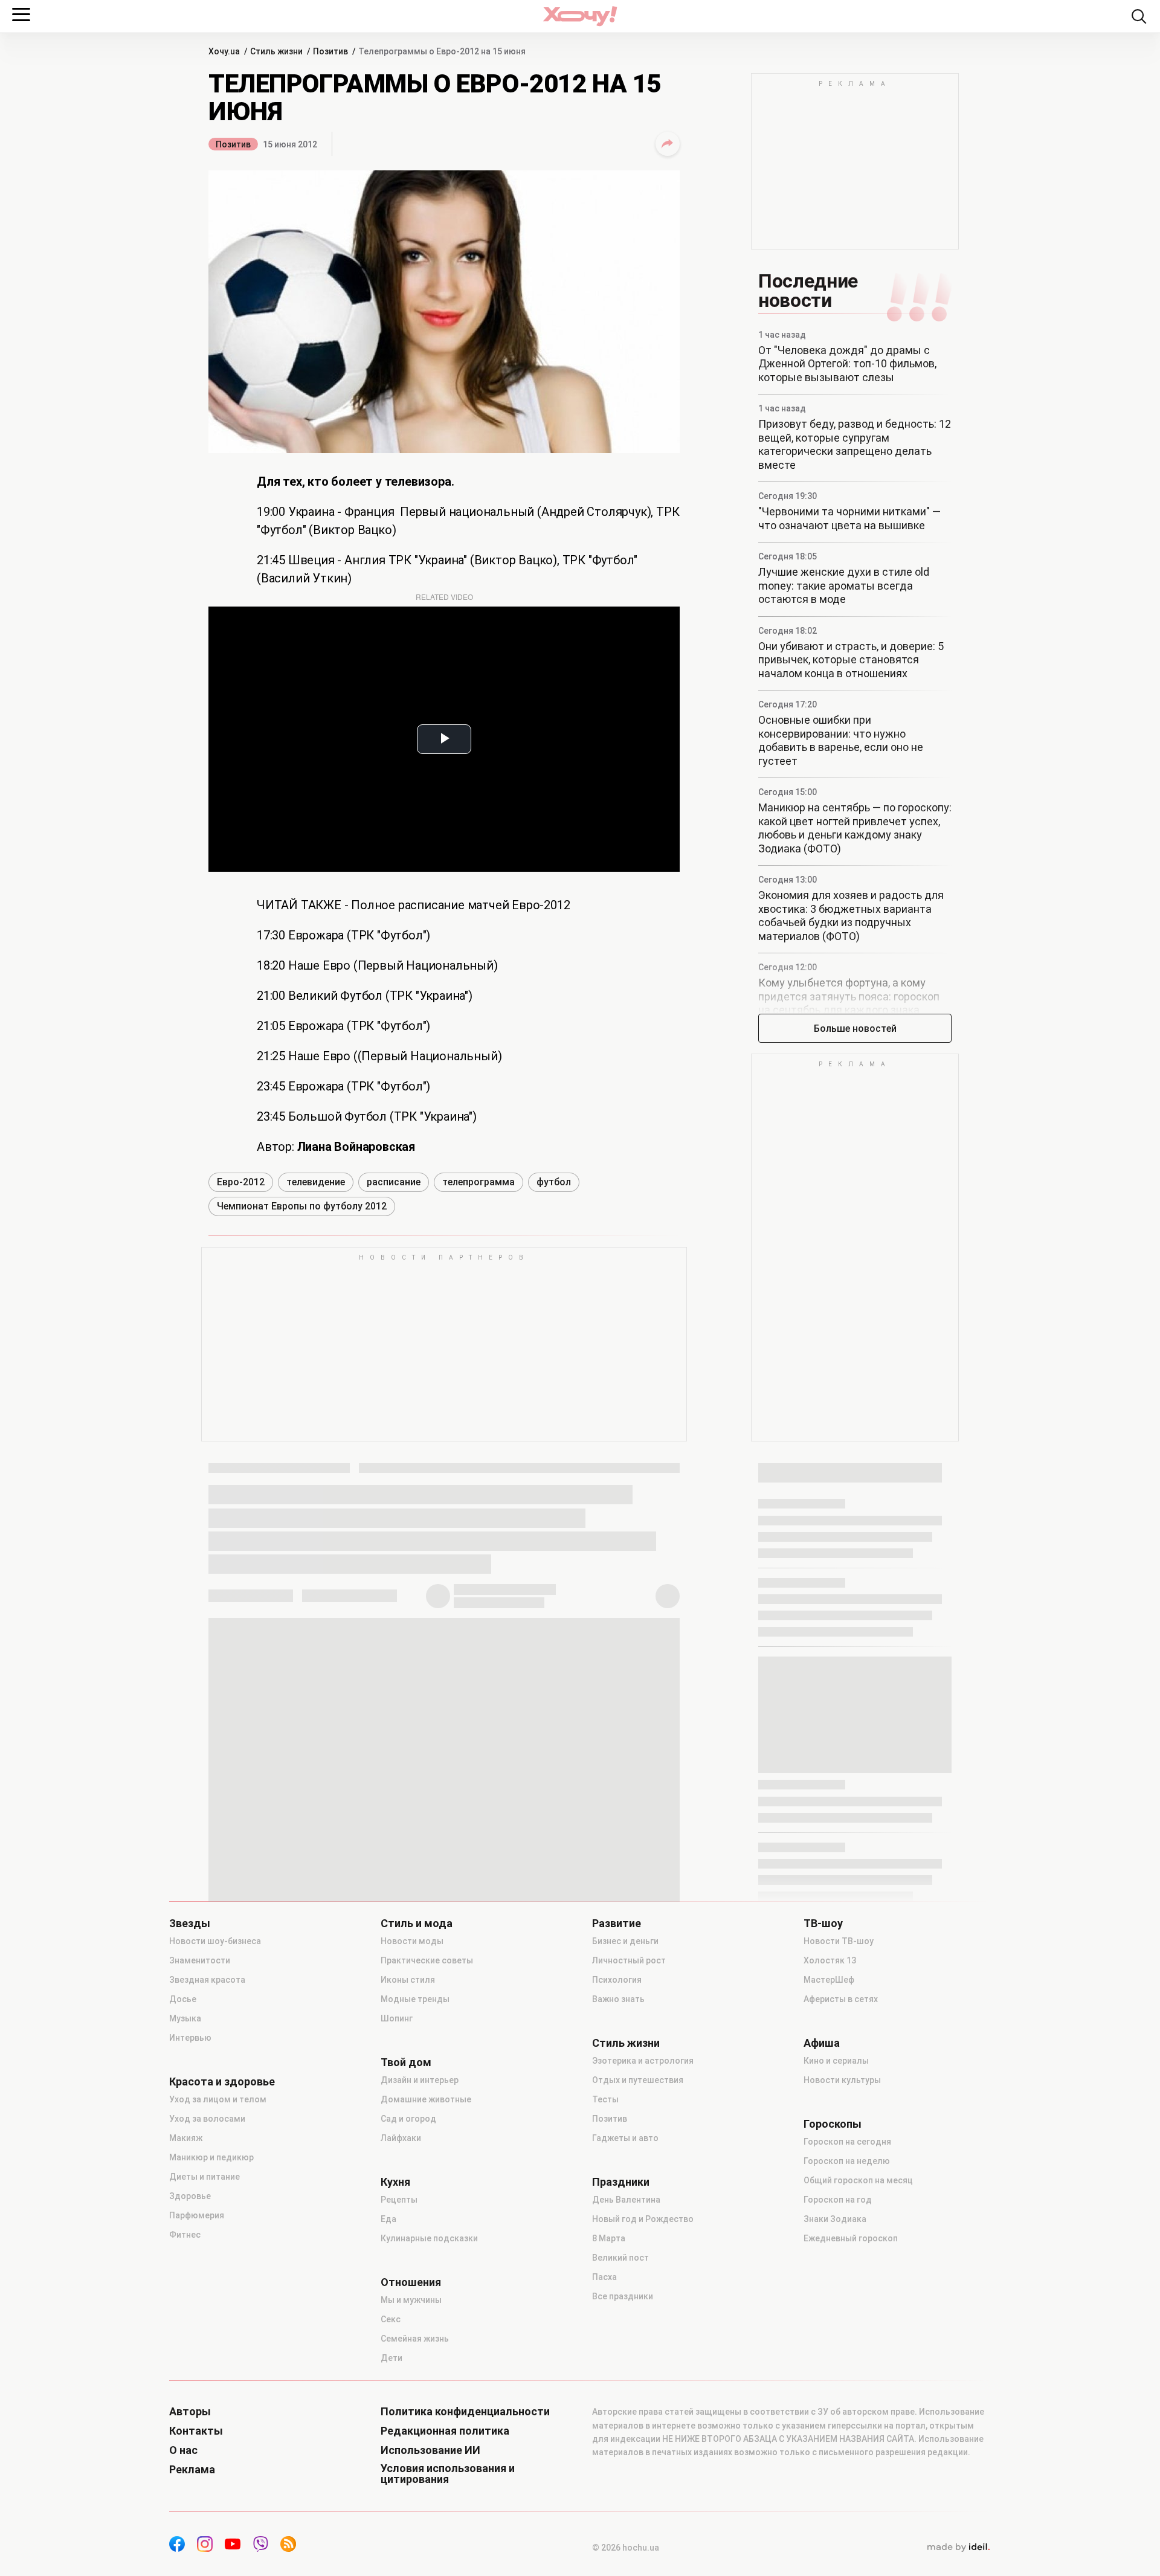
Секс (391, 2319)
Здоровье (190, 2196)
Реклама (192, 2470)
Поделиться (668, 144)
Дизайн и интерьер (420, 2080)
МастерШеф (829, 1980)
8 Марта (609, 2238)
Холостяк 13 (830, 1960)
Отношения (411, 2282)
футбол (554, 1182)
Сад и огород (408, 2119)
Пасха (604, 2277)
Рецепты (399, 2200)
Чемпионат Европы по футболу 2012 (302, 1206)
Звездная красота (207, 1980)
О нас (183, 2450)
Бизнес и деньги (625, 1941)
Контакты (196, 2431)
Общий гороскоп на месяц (858, 2180)
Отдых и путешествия (638, 2080)
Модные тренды (415, 1999)
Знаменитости (200, 1960)
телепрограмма (478, 1182)
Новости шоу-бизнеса (215, 1941)
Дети (391, 2358)
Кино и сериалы (836, 2061)
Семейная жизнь (415, 2339)
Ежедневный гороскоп (851, 2238)
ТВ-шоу (823, 1924)
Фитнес (185, 2235)
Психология (617, 1980)
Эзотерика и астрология (643, 2061)
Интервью (190, 2038)
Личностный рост (629, 1960)
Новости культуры (842, 2080)
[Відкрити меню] (21, 14)
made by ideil (958, 2548)
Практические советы (427, 1960)
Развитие (617, 1924)
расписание (394, 1182)
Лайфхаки (401, 2138)
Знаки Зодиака (835, 2219)
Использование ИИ (430, 2450)
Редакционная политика (445, 2431)
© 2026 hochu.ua (626, 2548)
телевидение (316, 1182)
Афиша (822, 2043)
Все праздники (623, 2296)
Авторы (190, 2412)
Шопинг (397, 2018)
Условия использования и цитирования (448, 2474)
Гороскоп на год (838, 2200)
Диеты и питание (205, 2177)
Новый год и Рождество (643, 2219)
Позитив (233, 144)
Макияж (186, 2138)
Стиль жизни (626, 2043)
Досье (183, 1999)
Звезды (190, 1924)
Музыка (185, 2018)
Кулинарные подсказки (429, 2238)
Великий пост (620, 2258)
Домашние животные (426, 2099)
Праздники (621, 2182)
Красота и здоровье (222, 2082)
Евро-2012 (241, 1182)
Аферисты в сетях (841, 1999)
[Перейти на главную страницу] (580, 16)
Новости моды (412, 1941)
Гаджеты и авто (625, 2138)
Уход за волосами (207, 2119)
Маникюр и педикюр (211, 2157)
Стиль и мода (417, 1924)
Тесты (605, 2099)
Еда (388, 2219)
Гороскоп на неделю (847, 2161)
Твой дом (406, 2062)
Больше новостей (855, 1029)
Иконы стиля (408, 1980)
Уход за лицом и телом (218, 2099)
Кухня (395, 2182)
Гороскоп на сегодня (847, 2142)
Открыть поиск (1139, 16)
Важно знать (618, 1999)
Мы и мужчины (411, 2300)
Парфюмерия (197, 2215)
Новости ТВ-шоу (839, 1941)
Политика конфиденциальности (465, 2412)
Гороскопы (833, 2124)
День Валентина (626, 2200)
